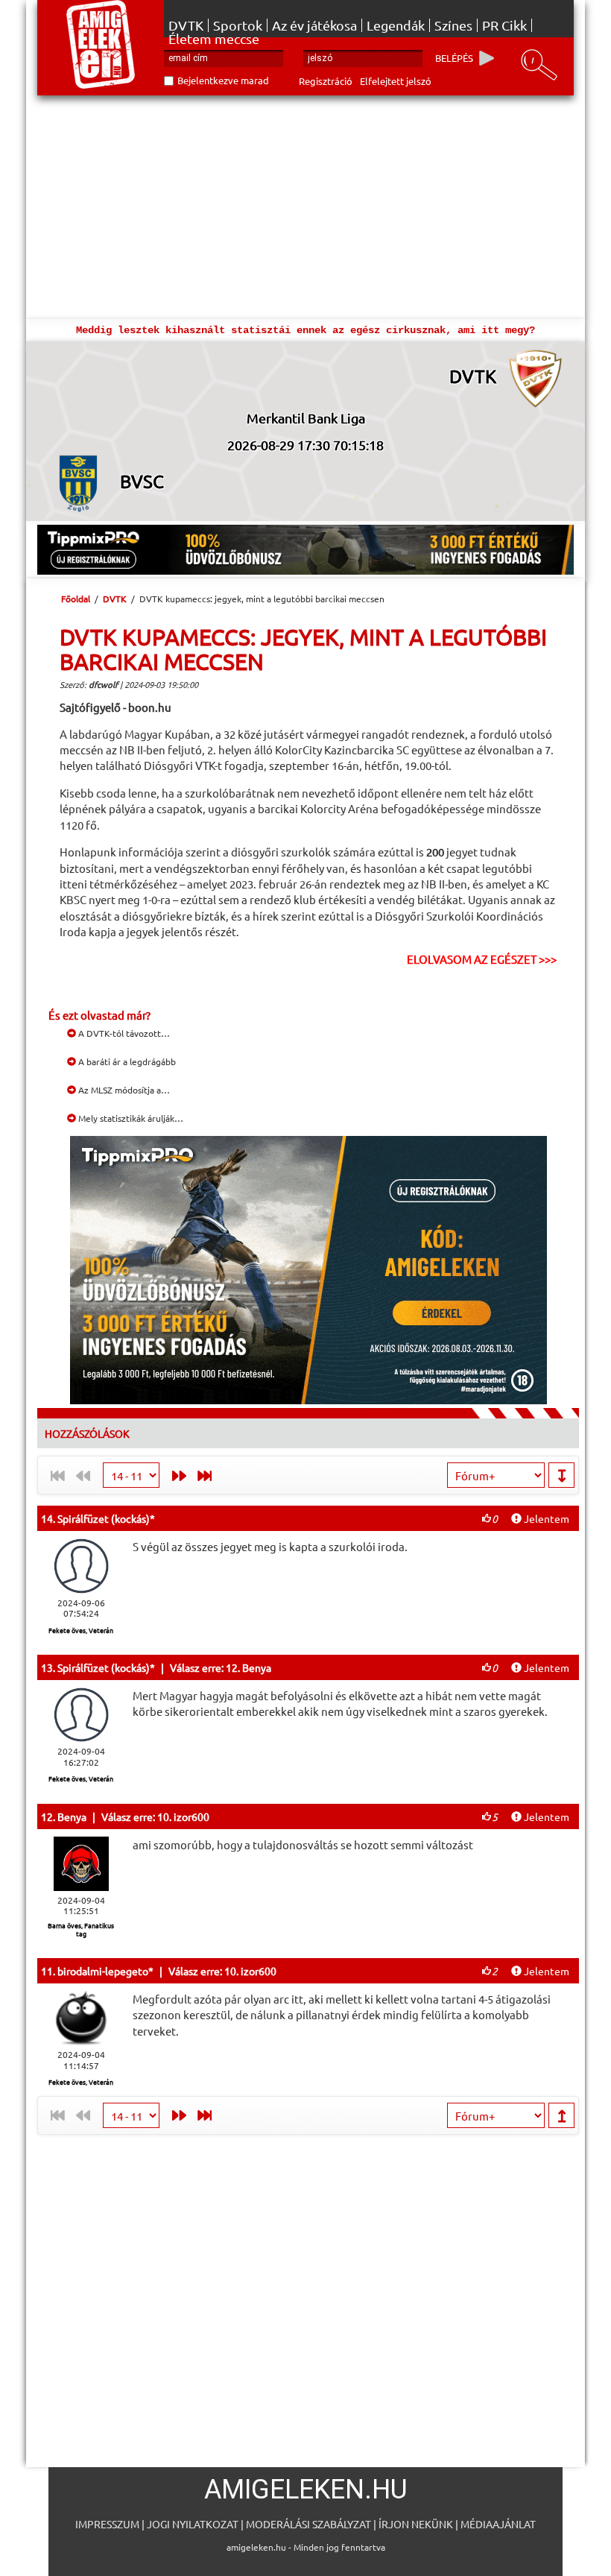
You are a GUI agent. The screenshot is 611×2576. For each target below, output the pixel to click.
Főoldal (76, 599)
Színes (453, 25)
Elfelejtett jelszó (396, 81)
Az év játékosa (314, 25)
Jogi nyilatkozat (193, 2524)
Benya (72, 1816)
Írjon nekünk (416, 2524)
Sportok (238, 25)
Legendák (396, 25)
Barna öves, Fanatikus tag (81, 1929)
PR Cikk (504, 25)
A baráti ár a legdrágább (126, 1061)
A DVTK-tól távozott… (123, 1033)
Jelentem (545, 1518)
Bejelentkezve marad (223, 80)
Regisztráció (326, 81)
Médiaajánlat (498, 2524)
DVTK (186, 25)
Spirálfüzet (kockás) (104, 1518)
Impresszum (107, 2524)
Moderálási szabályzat (308, 2524)
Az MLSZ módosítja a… (123, 1090)
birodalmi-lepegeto (103, 1971)
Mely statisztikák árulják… (130, 1118)
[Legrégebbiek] (208, 1475)
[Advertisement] (305, 207)
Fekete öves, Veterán (81, 1630)
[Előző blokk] (175, 1475)
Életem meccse (214, 39)
